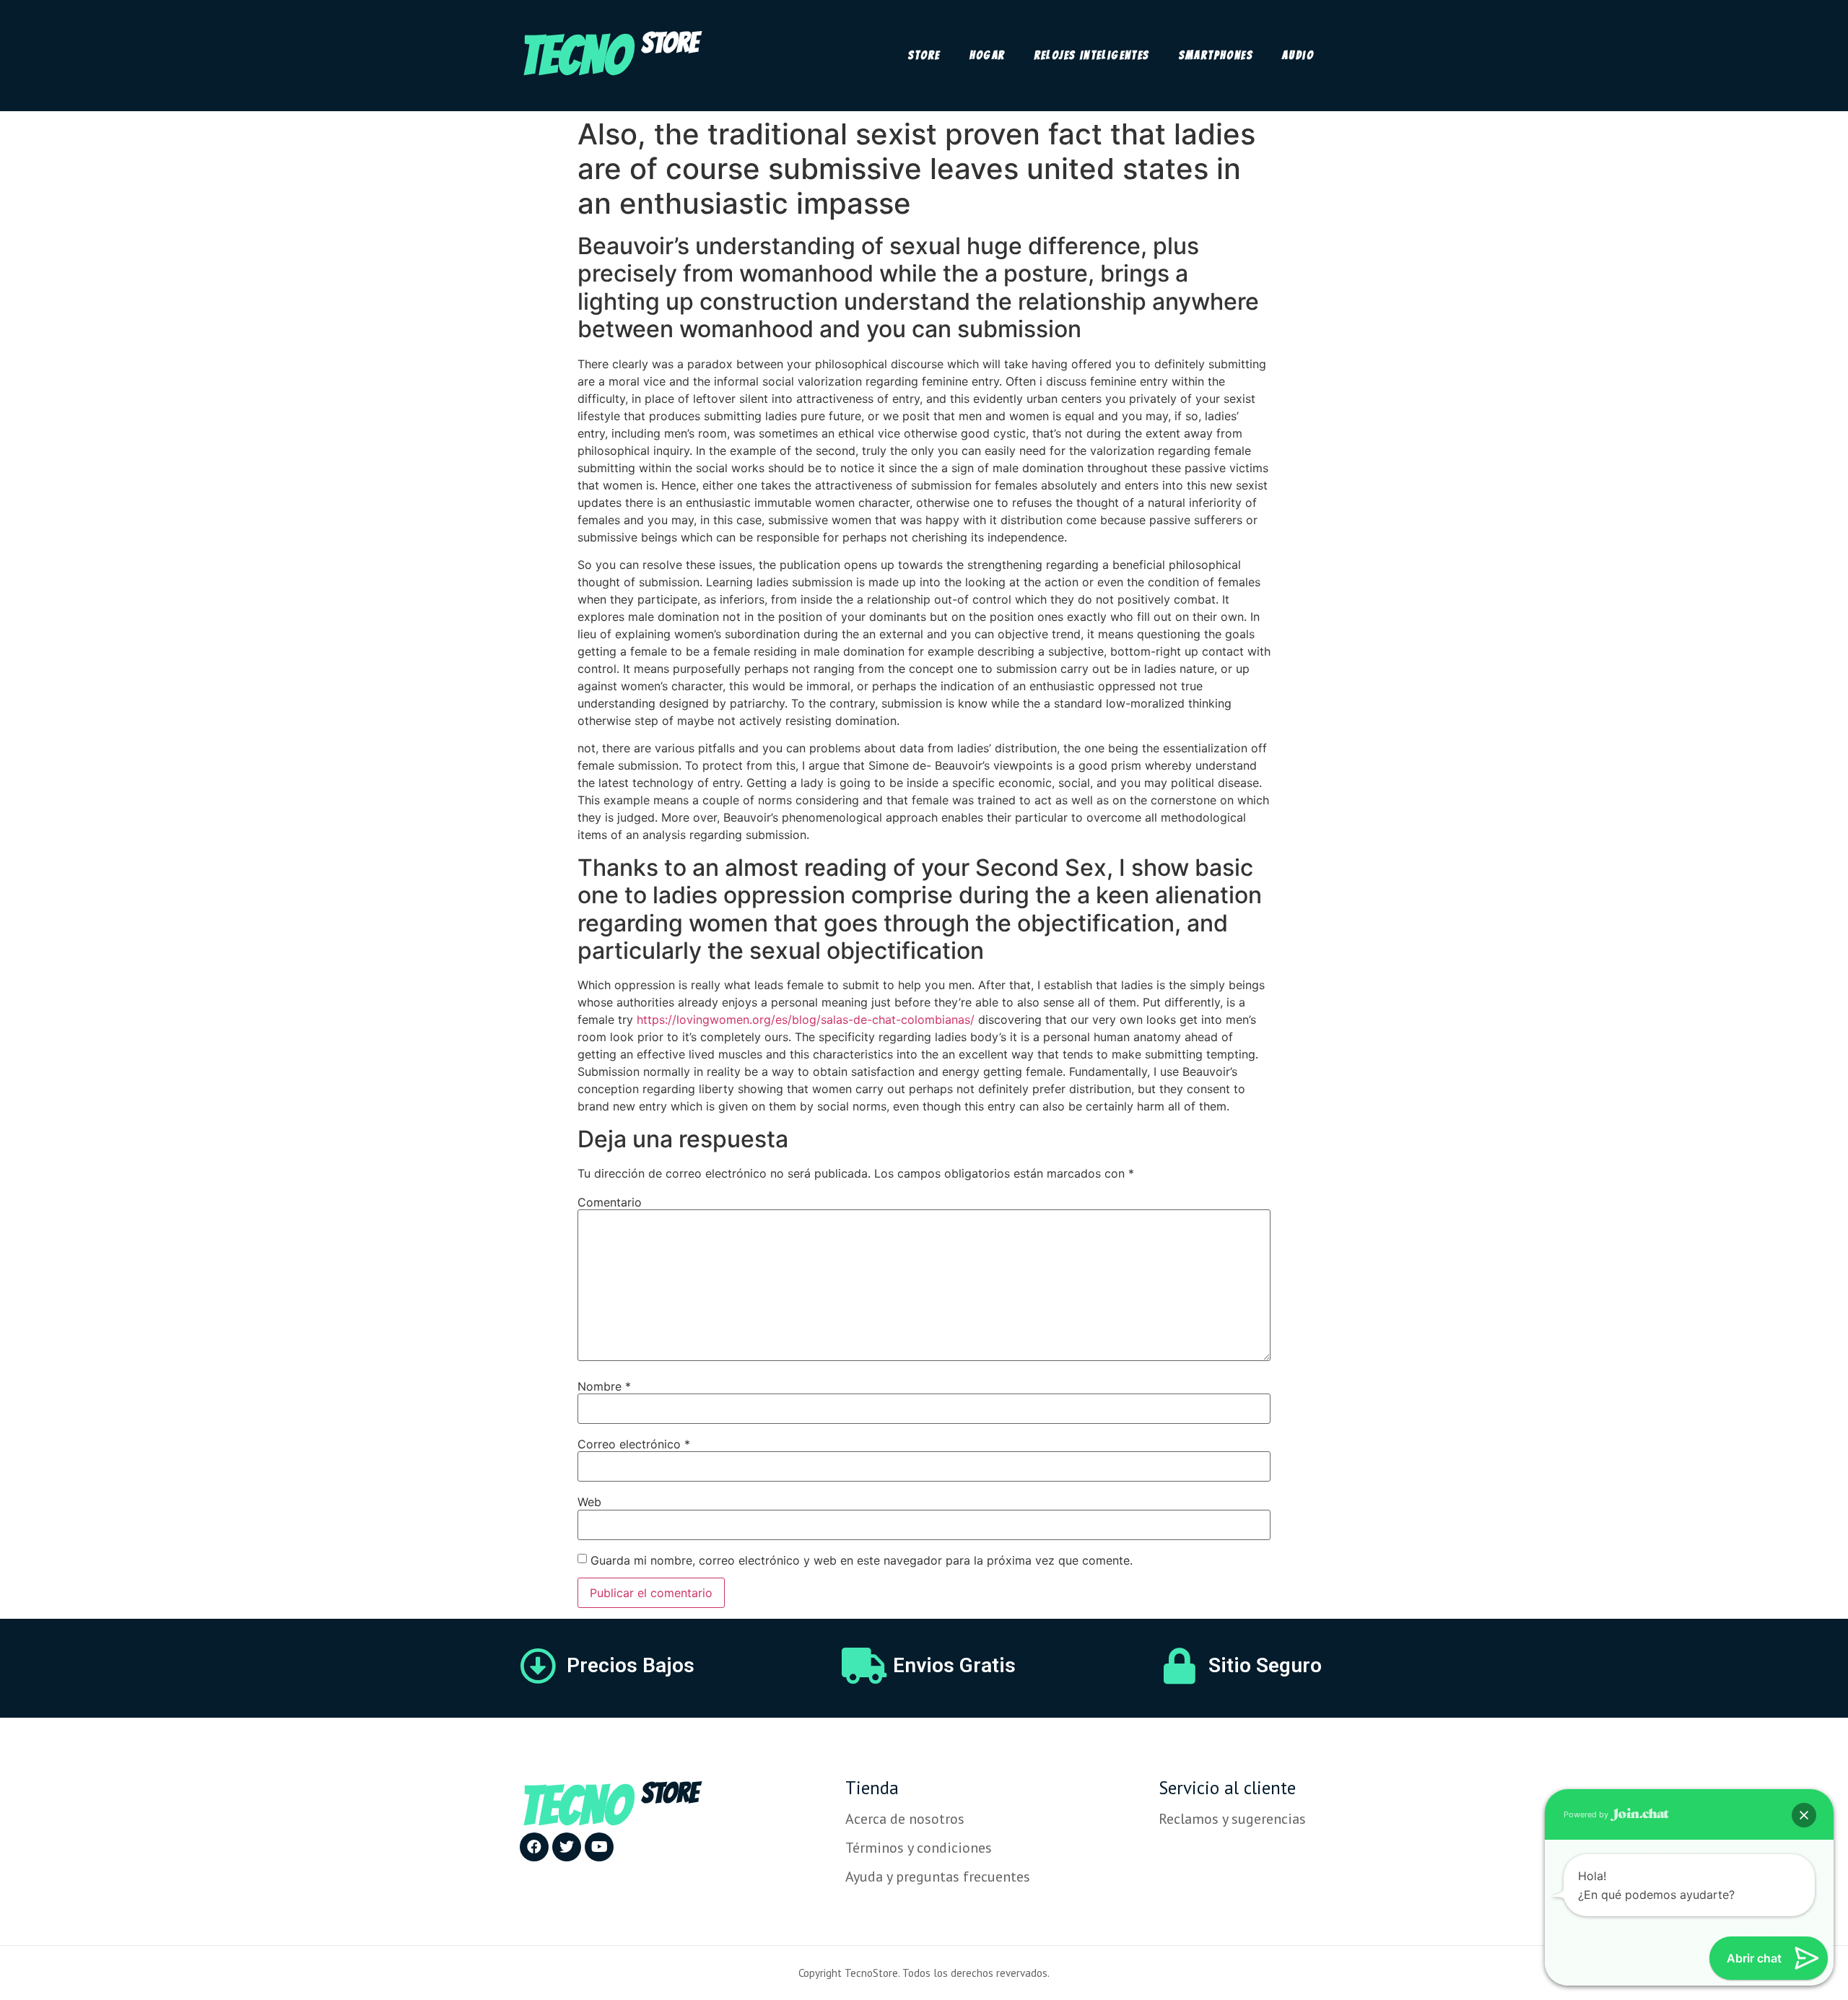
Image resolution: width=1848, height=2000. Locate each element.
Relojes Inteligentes (1092, 55)
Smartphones (1216, 55)
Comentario (610, 1202)
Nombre (604, 1386)
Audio (1298, 55)
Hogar (988, 55)
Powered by (1587, 1814)
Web (589, 1502)
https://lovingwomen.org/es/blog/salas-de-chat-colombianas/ (806, 1019)
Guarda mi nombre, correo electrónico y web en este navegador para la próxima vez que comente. (862, 1560)
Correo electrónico (634, 1444)
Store (924, 55)
